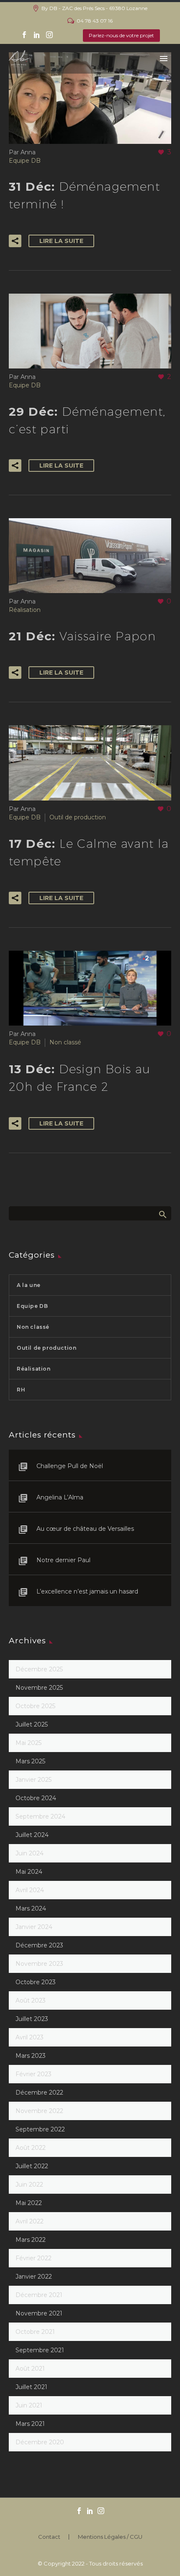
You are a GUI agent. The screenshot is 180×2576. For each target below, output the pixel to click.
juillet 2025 (32, 1724)
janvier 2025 (33, 1780)
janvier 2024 (34, 1927)
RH (21, 1390)
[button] (15, 241)
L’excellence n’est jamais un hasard (87, 1591)
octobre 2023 (36, 1982)
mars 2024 (31, 1908)
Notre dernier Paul (63, 1560)
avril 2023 (30, 2037)
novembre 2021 (39, 2313)
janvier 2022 (34, 2277)
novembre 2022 (39, 2111)
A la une (29, 1285)
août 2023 (31, 2000)
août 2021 (30, 2369)
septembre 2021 (40, 2350)
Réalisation (25, 610)
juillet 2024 (32, 1835)
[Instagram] (49, 35)
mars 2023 (31, 2056)
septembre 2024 (40, 1816)
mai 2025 (28, 1743)
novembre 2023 (39, 1964)
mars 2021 (30, 2424)
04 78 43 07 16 (95, 21)
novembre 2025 (39, 1688)
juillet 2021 (31, 2387)
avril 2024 (30, 1890)
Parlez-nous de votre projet (121, 35)
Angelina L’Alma (60, 1497)
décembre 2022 (39, 2093)
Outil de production (78, 817)
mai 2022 (29, 2203)
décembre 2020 (40, 2442)
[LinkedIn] (37, 35)
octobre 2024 (36, 1798)
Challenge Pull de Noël (70, 1466)
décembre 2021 (39, 2295)
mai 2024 (29, 1872)
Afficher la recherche (162, 1214)
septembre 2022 (40, 2129)
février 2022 (33, 2258)
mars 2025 (30, 1761)
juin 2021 (29, 2405)
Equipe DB (25, 161)
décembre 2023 (39, 1945)
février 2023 (33, 2074)
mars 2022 (31, 2240)
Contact (49, 2537)
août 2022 (31, 2148)
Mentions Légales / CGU (110, 2537)
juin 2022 (29, 2185)
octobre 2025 (35, 1706)
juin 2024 (30, 1853)
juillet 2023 (32, 2019)
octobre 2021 (35, 2332)
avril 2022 (30, 2221)
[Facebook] (24, 35)
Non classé (65, 1042)
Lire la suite (61, 241)
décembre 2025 (39, 1669)
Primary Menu (164, 59)
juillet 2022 (32, 2166)
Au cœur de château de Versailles (85, 1529)
